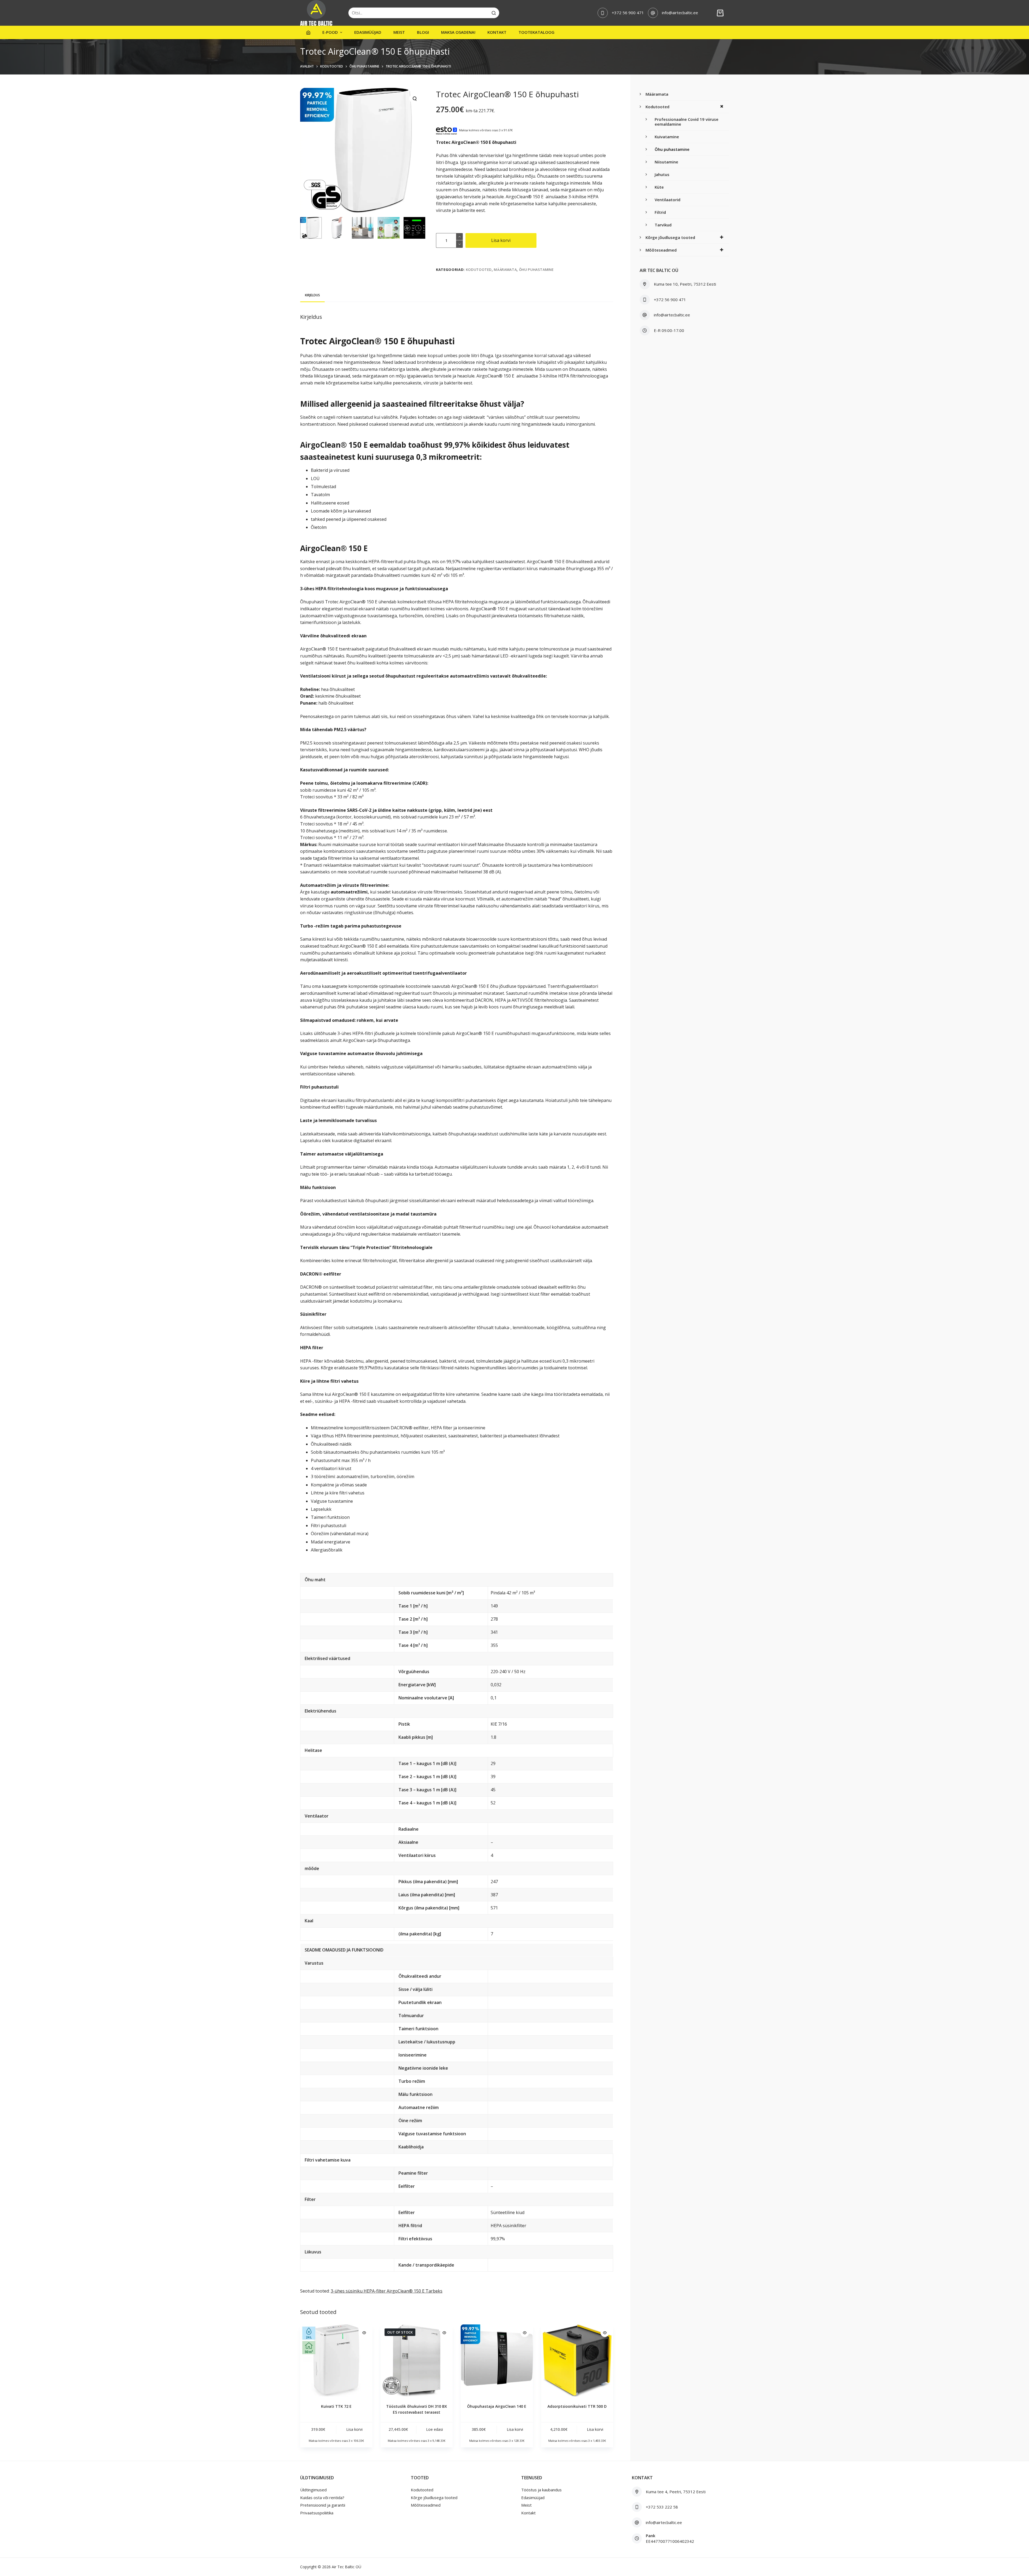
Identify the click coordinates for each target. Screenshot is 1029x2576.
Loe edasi (435, 2429)
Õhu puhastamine (536, 270)
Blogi (423, 32)
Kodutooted (479, 270)
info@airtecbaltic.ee (680, 13)
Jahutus (662, 174)
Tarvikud (663, 225)
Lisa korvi (501, 240)
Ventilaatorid (668, 200)
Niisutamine (666, 162)
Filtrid (660, 212)
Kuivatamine (667, 137)
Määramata (505, 270)
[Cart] (720, 13)
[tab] (312, 295)
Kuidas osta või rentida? (322, 2498)
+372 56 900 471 (628, 13)
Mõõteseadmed (661, 250)
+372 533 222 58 (662, 2507)
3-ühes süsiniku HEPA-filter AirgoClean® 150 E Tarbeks (387, 2291)
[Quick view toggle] (364, 2333)
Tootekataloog (536, 32)
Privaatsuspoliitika (317, 2513)
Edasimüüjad (368, 32)
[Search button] (494, 13)
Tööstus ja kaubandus (541, 2490)
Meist (399, 32)
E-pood (330, 32)
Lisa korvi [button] (354, 2429)
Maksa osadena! (458, 32)
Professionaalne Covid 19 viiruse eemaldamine (687, 122)
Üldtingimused (313, 2490)
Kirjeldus (312, 295)
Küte (659, 187)
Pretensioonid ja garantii (323, 2505)
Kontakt (497, 32)
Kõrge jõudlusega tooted (670, 237)
